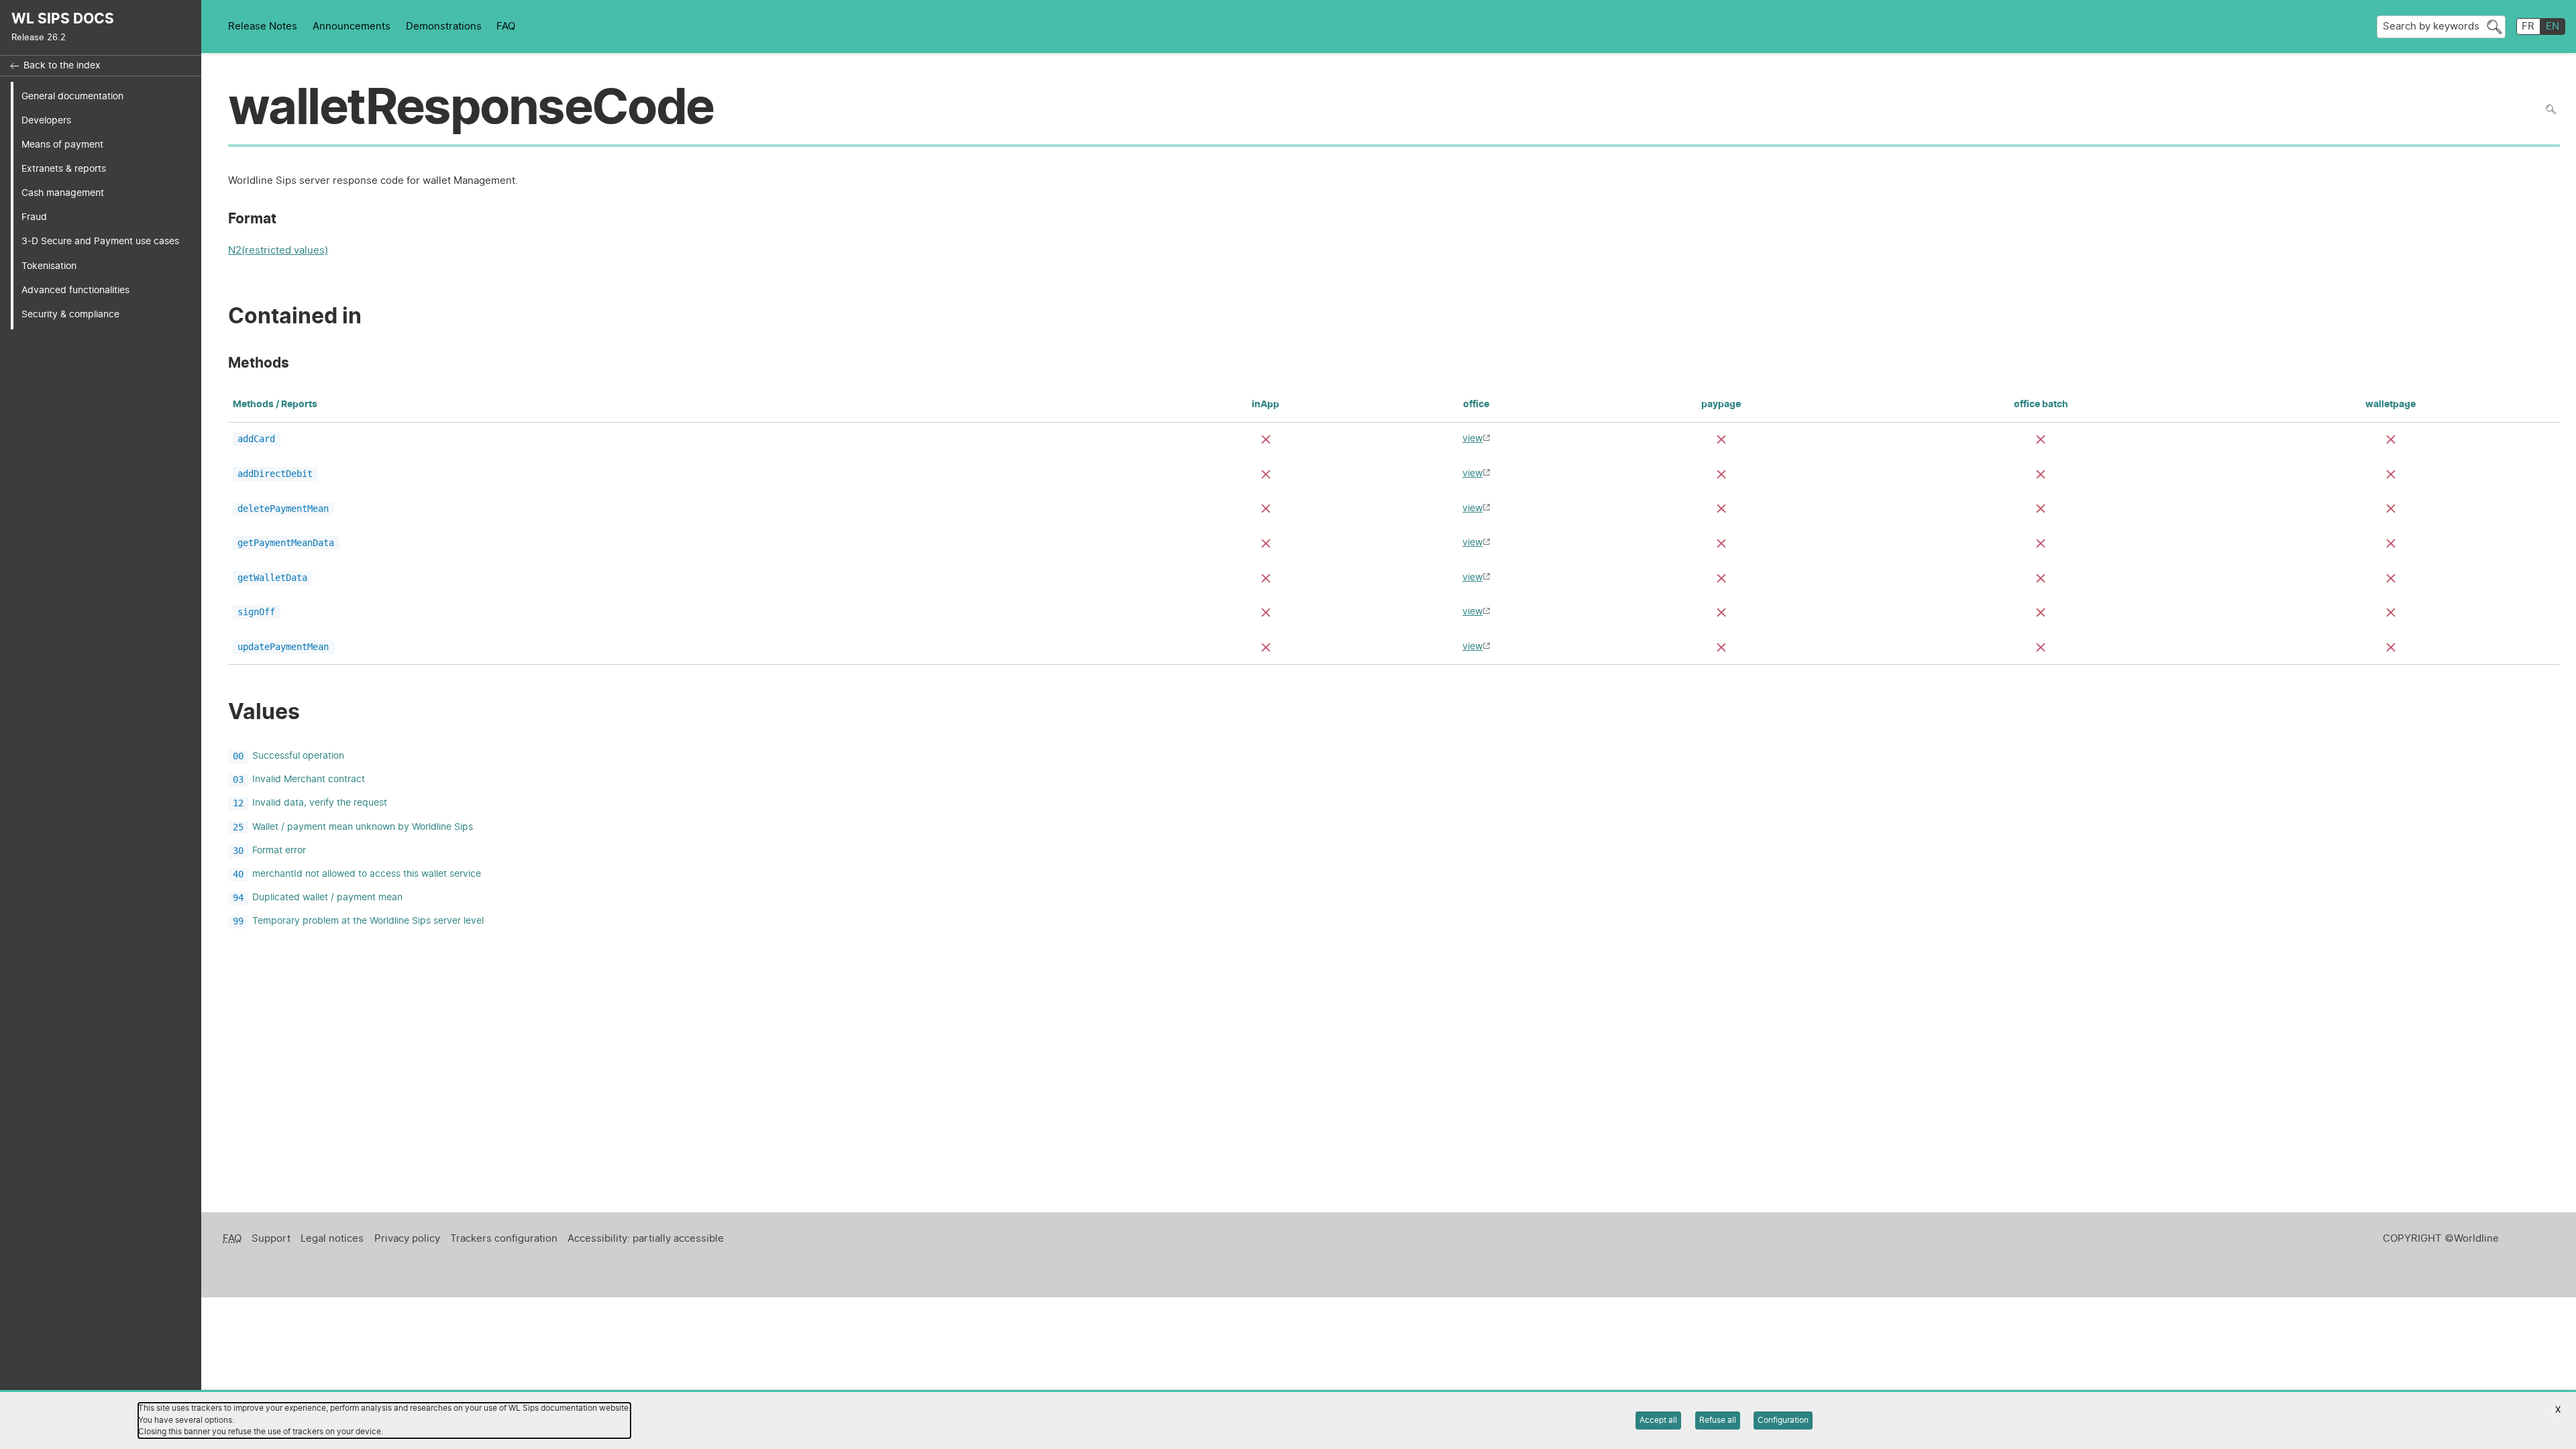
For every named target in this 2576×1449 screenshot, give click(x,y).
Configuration (1783, 1420)
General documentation (72, 96)
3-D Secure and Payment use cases (100, 241)
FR (2528, 26)
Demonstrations (444, 26)
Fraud (34, 217)
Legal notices (332, 1239)
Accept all (1658, 1420)
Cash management (63, 193)
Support (271, 1239)
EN (2553, 26)
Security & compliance (70, 314)
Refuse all (1718, 1420)
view (1472, 438)
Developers (46, 120)
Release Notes (263, 26)
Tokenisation (49, 266)
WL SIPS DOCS (63, 19)
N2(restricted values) (278, 252)
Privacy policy (407, 1239)
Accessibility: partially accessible (646, 1239)
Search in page (2551, 110)
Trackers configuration (504, 1239)
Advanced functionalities (75, 290)
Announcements (352, 26)
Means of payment (62, 145)
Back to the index (62, 66)
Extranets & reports (64, 169)
